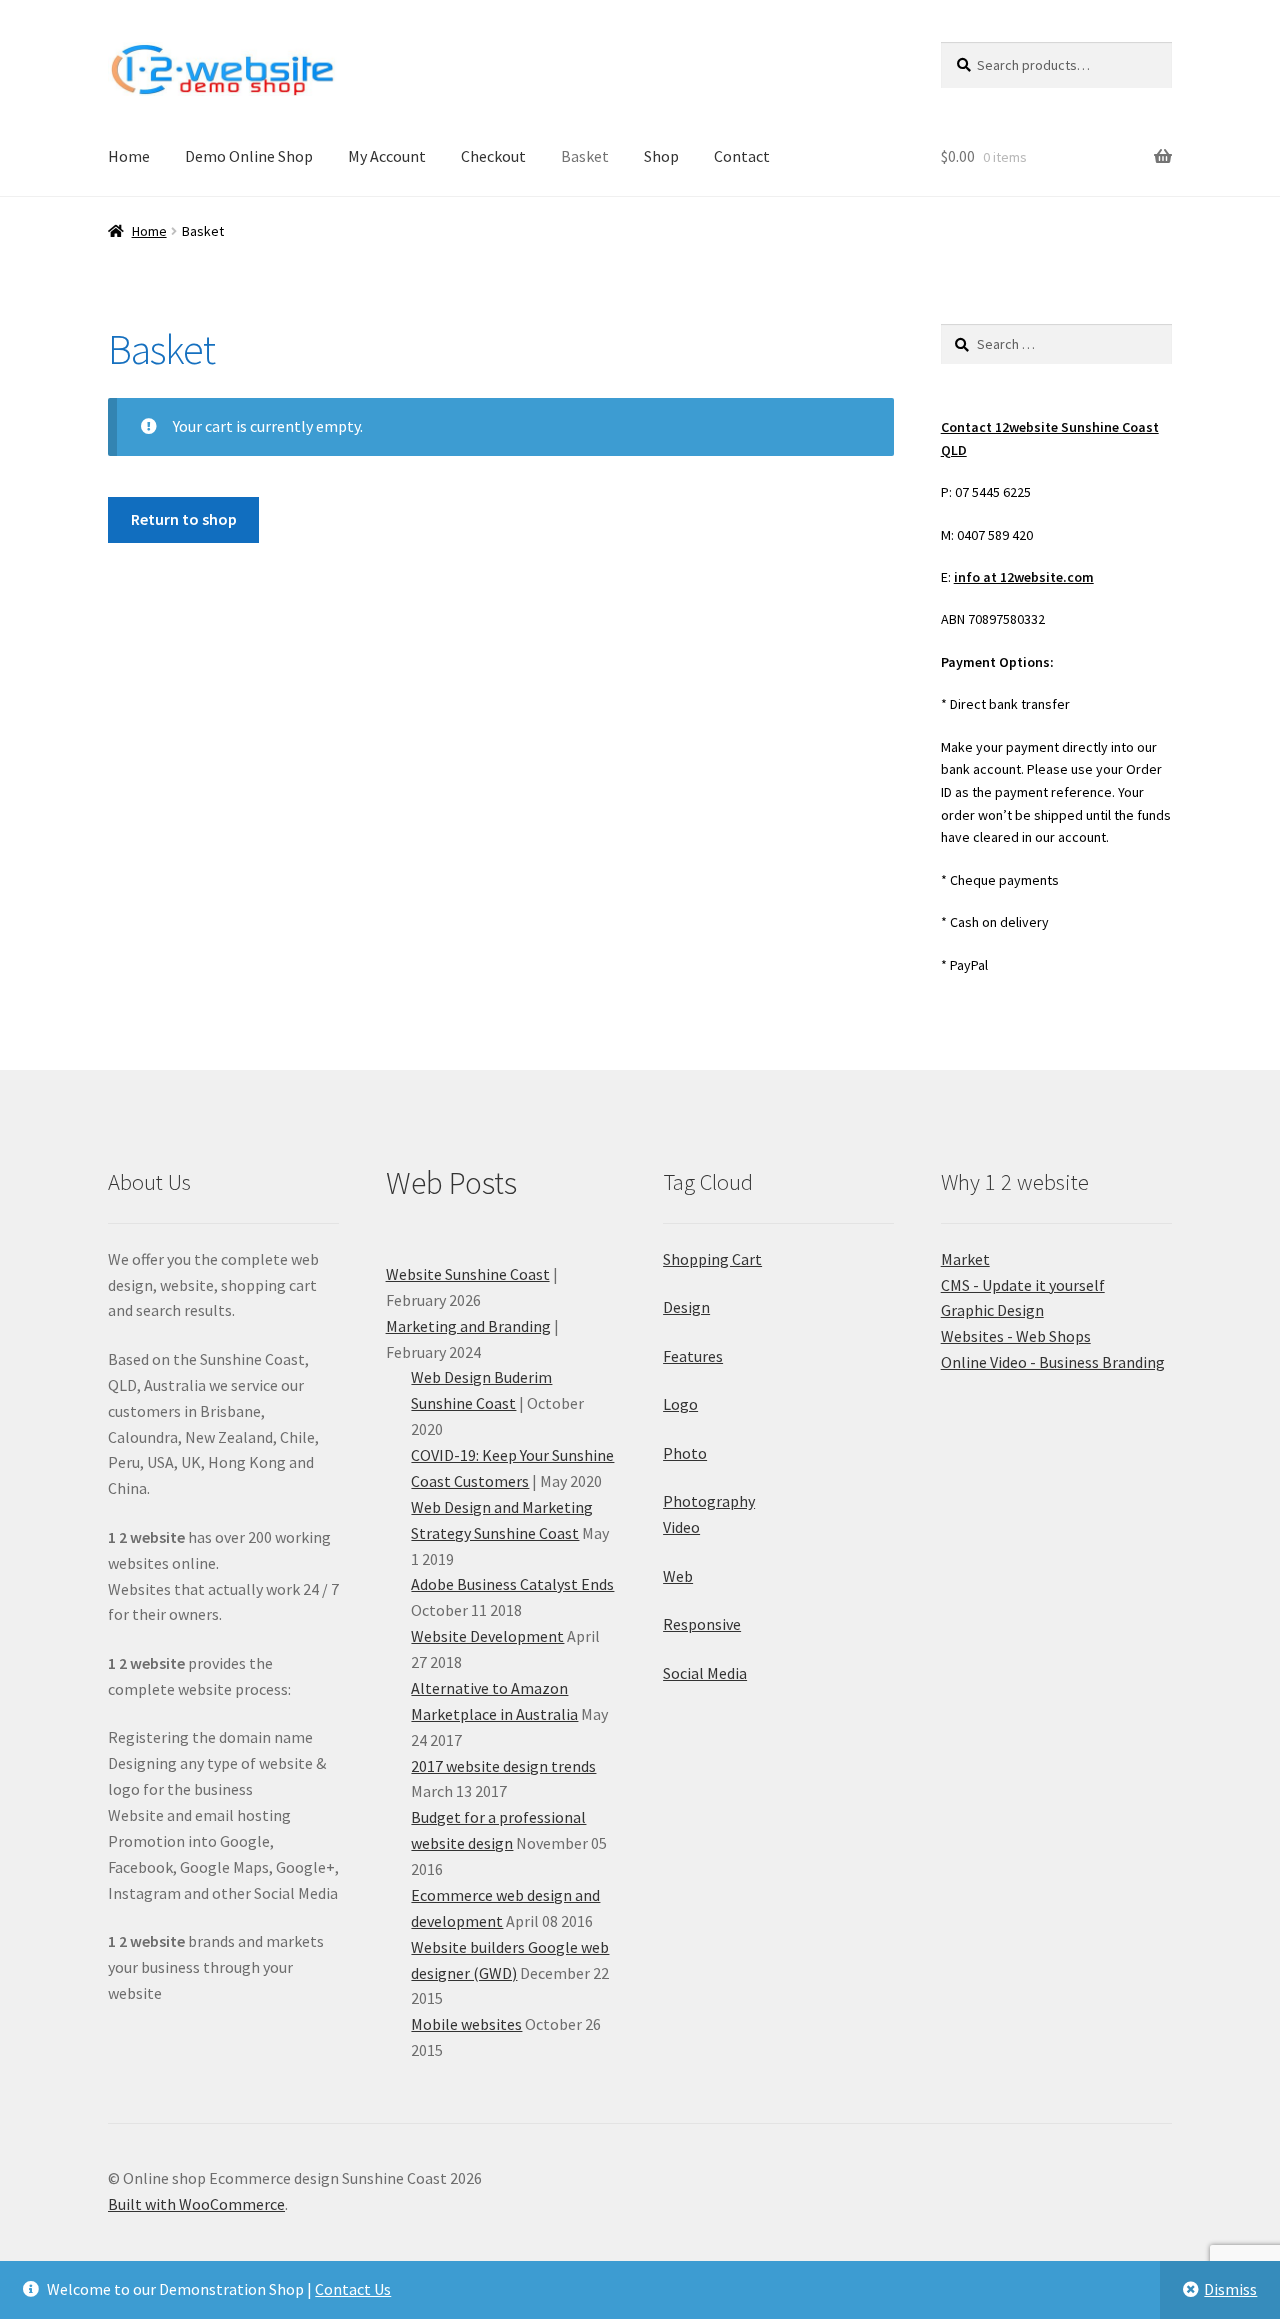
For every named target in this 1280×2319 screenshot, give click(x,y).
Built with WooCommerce (196, 2204)
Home (129, 156)
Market (965, 1259)
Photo (685, 1453)
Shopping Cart (712, 1259)
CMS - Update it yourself (1023, 1285)
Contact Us (353, 2289)
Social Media (705, 1673)
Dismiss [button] (1230, 2289)
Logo (680, 1404)
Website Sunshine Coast (468, 1274)
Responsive (702, 1624)
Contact (742, 156)
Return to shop (184, 519)
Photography (709, 1501)
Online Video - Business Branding (1053, 1362)
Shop (661, 156)
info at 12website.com (1024, 577)
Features (693, 1356)
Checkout (493, 156)
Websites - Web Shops (1016, 1336)
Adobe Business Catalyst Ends (512, 1584)
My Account (387, 156)
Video (681, 1527)
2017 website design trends (503, 1766)
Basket (585, 156)
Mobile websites (466, 2024)
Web (678, 1576)
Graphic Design (992, 1310)
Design (686, 1307)
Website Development (487, 1636)
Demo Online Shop (249, 156)
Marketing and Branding (468, 1326)
